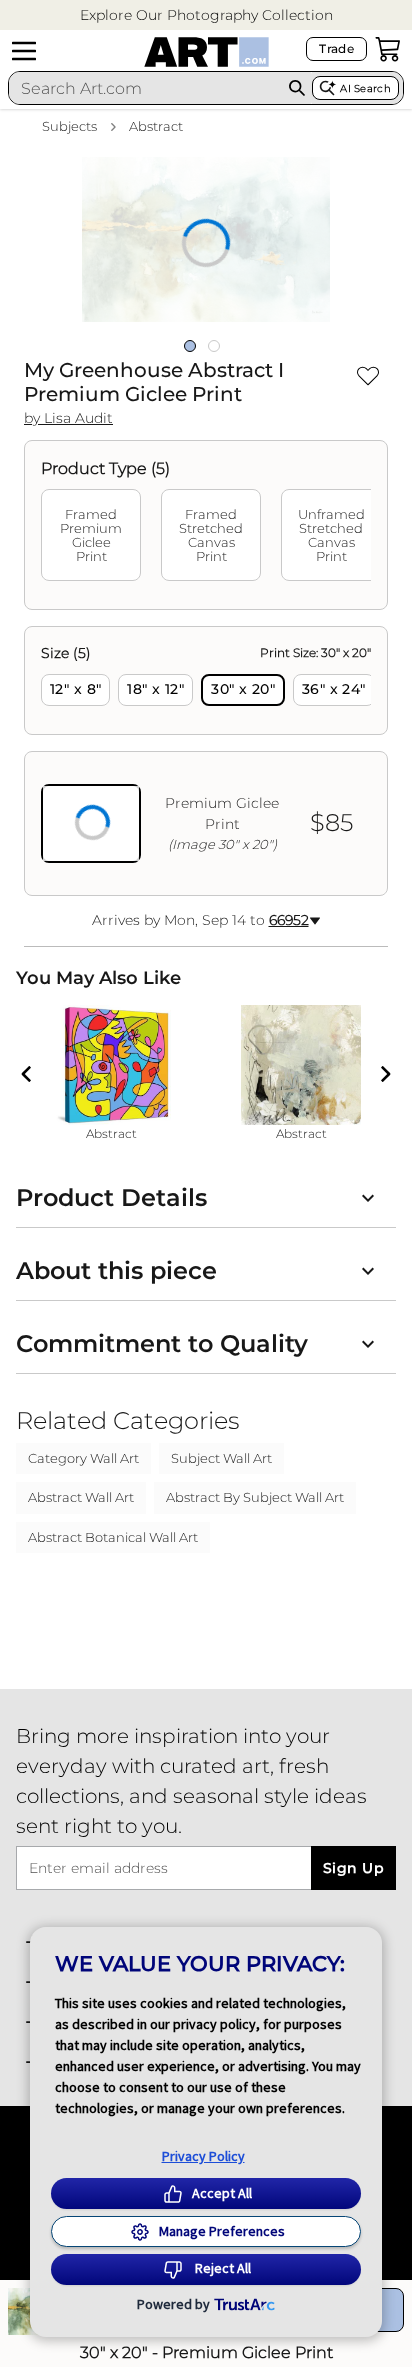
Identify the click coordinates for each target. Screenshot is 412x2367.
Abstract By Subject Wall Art (255, 1497)
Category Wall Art (83, 1458)
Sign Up (353, 1868)
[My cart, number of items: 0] (388, 49)
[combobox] (145, 88)
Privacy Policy (203, 2156)
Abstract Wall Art (81, 1497)
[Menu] (24, 51)
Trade (336, 48)
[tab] (91, 535)
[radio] (75, 690)
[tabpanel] (206, 761)
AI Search (365, 88)
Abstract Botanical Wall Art (113, 1537)
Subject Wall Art (221, 1458)
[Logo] (206, 52)
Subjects (69, 126)
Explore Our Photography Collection (206, 15)
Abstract (156, 126)
